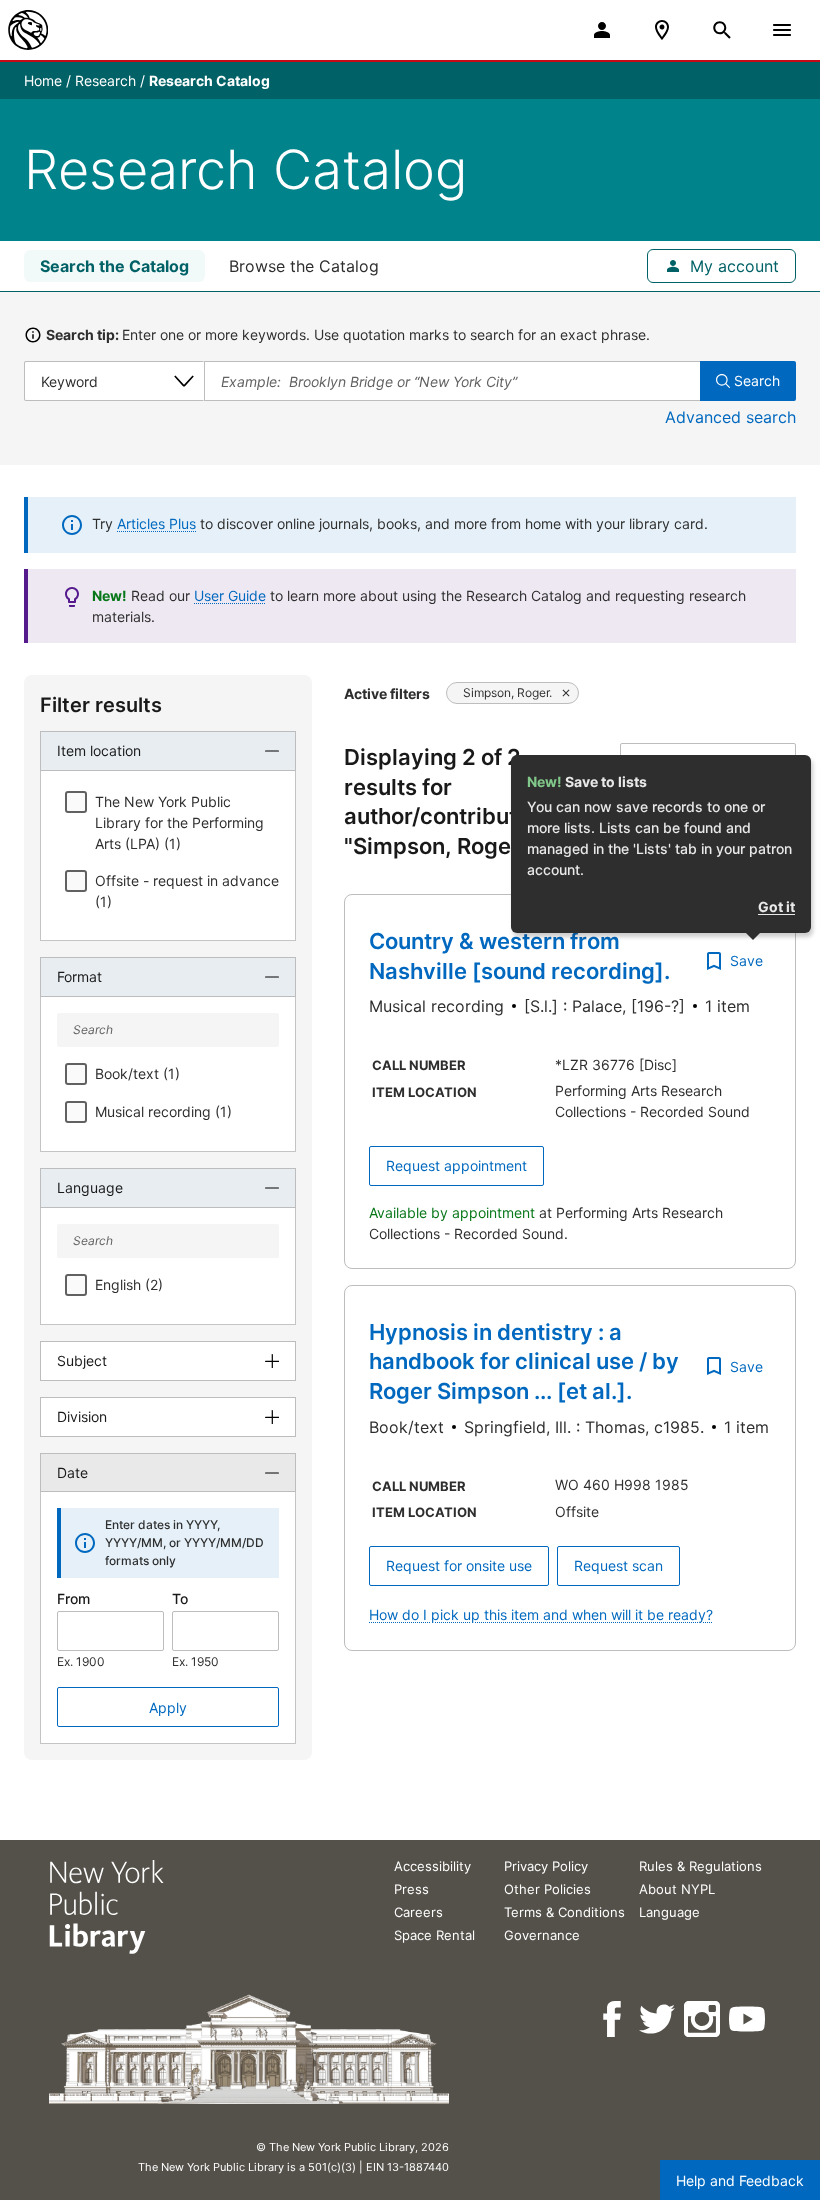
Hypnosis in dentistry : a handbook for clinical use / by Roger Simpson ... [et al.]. (524, 1361)
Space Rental (434, 1935)
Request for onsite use (459, 1565)
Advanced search (730, 417)
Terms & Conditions (564, 1912)
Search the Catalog (114, 266)
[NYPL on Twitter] (658, 2019)
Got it (776, 906)
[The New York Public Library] (28, 30)
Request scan (618, 1565)
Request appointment (456, 1165)
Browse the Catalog (304, 266)
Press (411, 1889)
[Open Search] (722, 30)
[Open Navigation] (782, 30)
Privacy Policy (546, 1866)
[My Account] (602, 30)
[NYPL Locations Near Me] (662, 30)
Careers (418, 1912)
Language (669, 1912)
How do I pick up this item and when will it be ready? (541, 1614)
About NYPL (677, 1889)
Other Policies (547, 1889)
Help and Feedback (740, 2180)
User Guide (230, 595)
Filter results (101, 705)
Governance (542, 1935)
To (180, 1598)
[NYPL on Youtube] (748, 2019)
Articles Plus (156, 523)
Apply (168, 1707)
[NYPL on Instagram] (703, 2019)
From (73, 1598)
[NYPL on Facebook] (613, 2019)
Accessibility (432, 1866)
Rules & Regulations (700, 1866)
